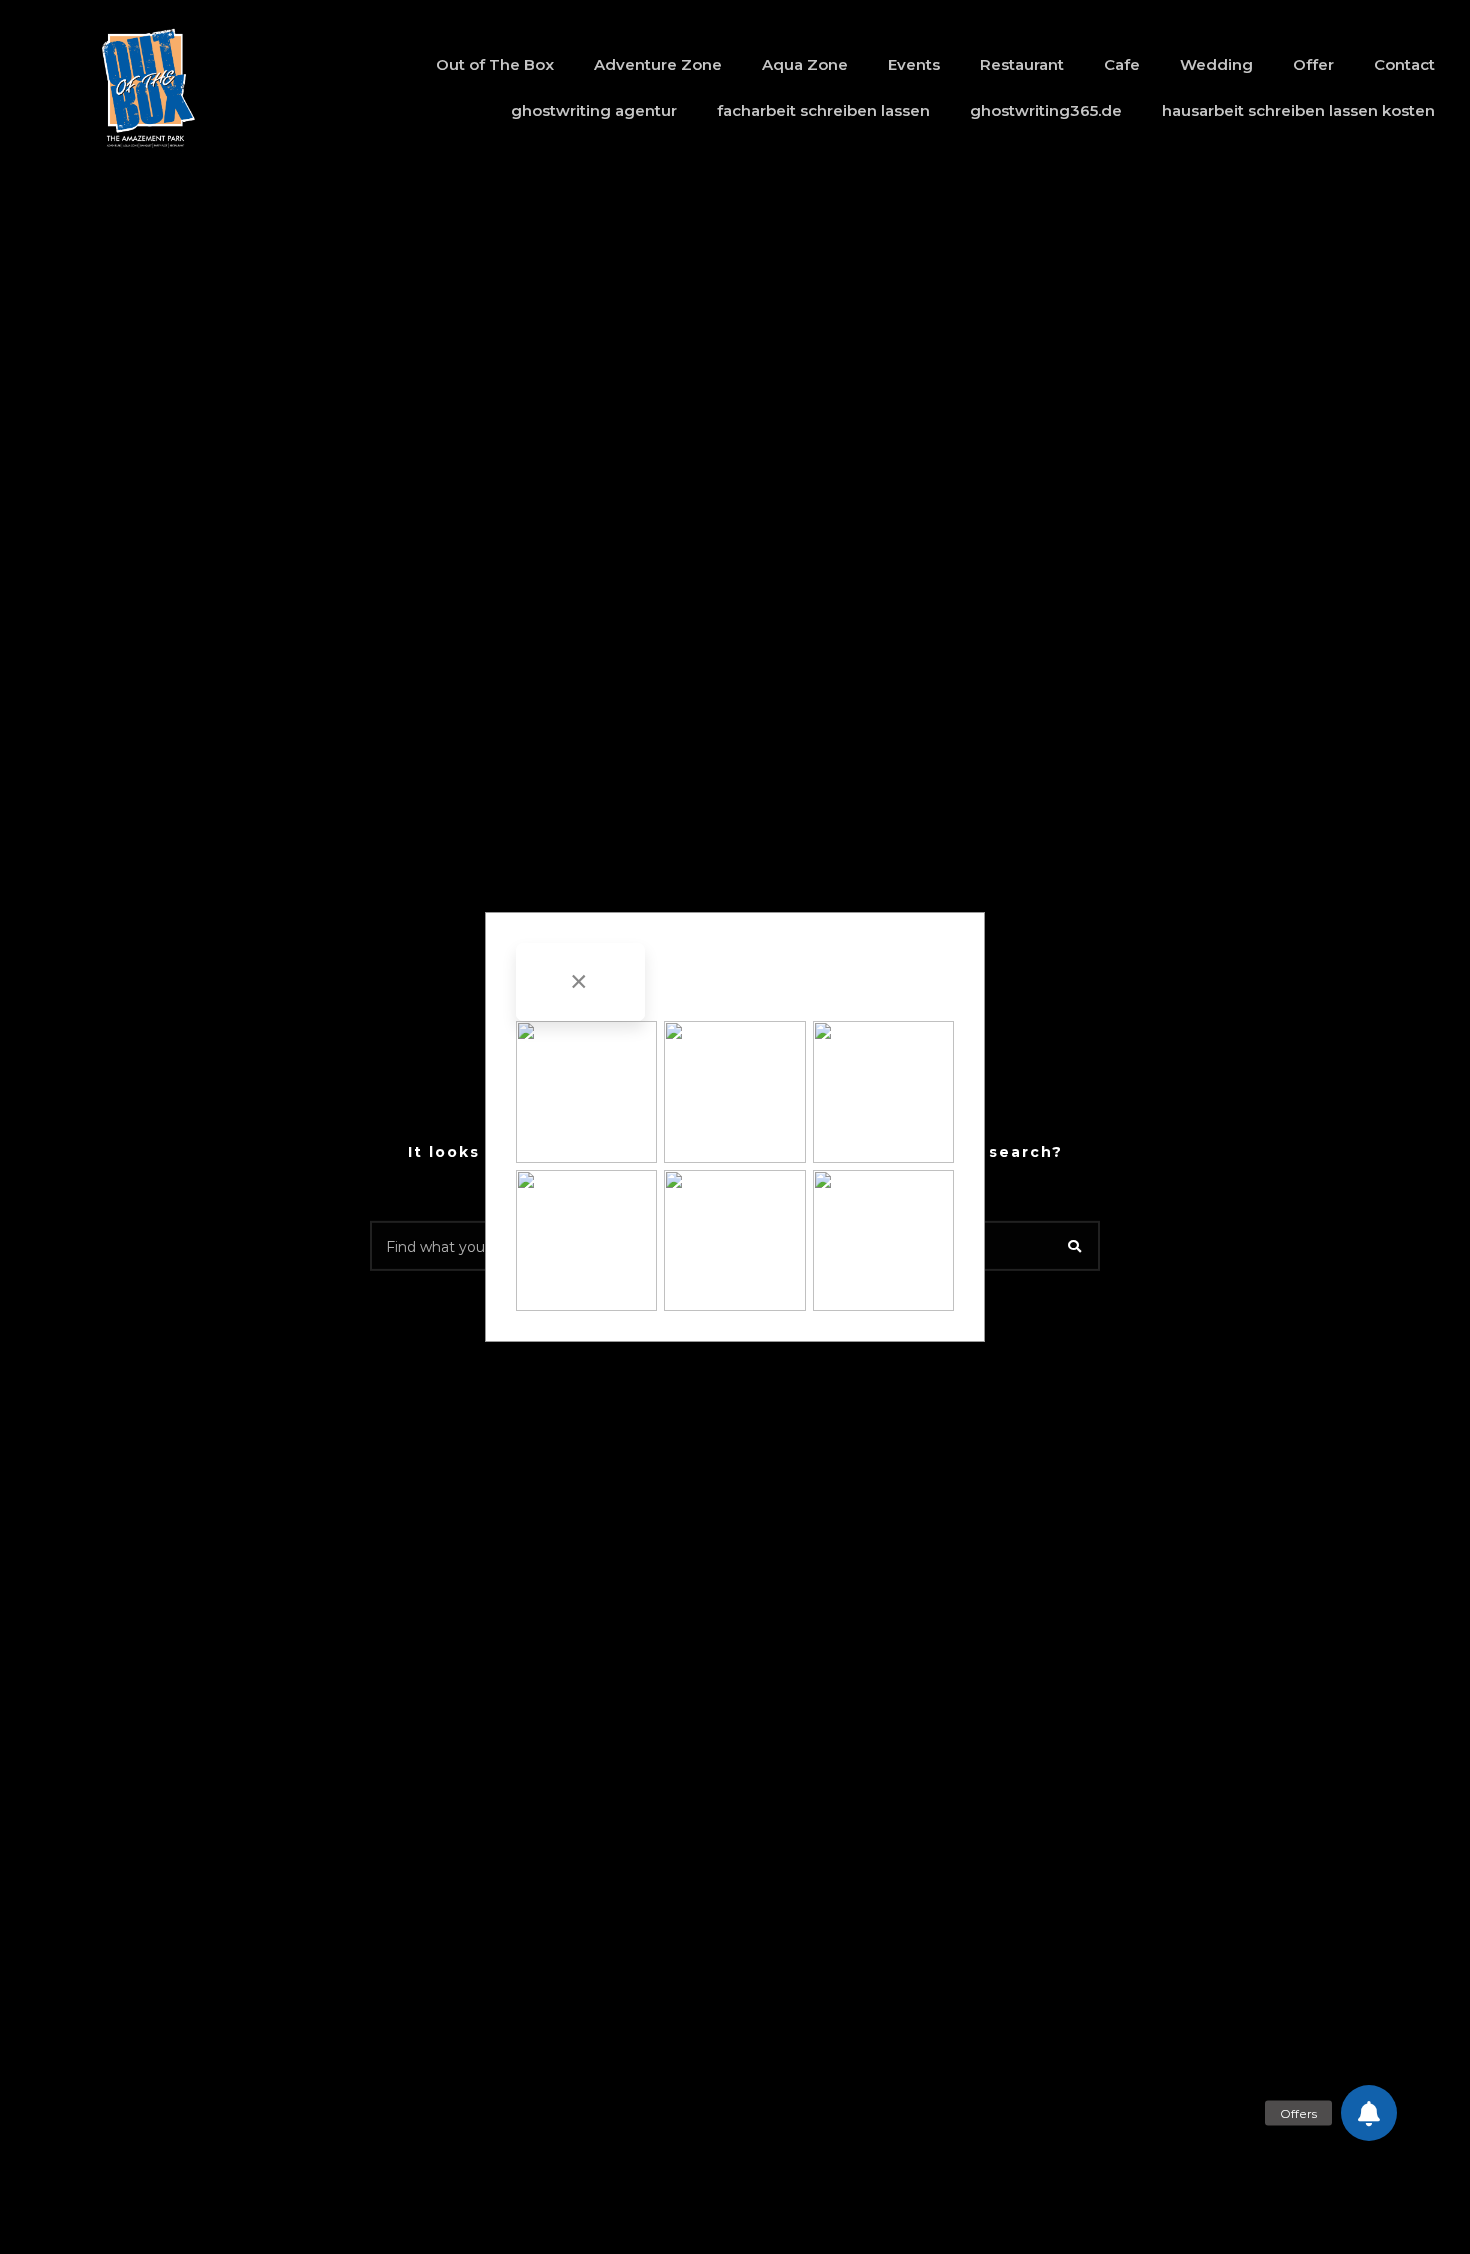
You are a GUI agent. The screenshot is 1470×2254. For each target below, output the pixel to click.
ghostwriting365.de (1046, 110)
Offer (1313, 64)
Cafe (1122, 64)
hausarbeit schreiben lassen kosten (1298, 110)
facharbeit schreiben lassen (823, 110)
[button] (1369, 2113)
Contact (1404, 64)
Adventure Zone (658, 64)
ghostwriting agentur (594, 110)
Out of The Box (495, 64)
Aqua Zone (805, 64)
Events (914, 64)
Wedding (1216, 64)
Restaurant (1022, 64)
